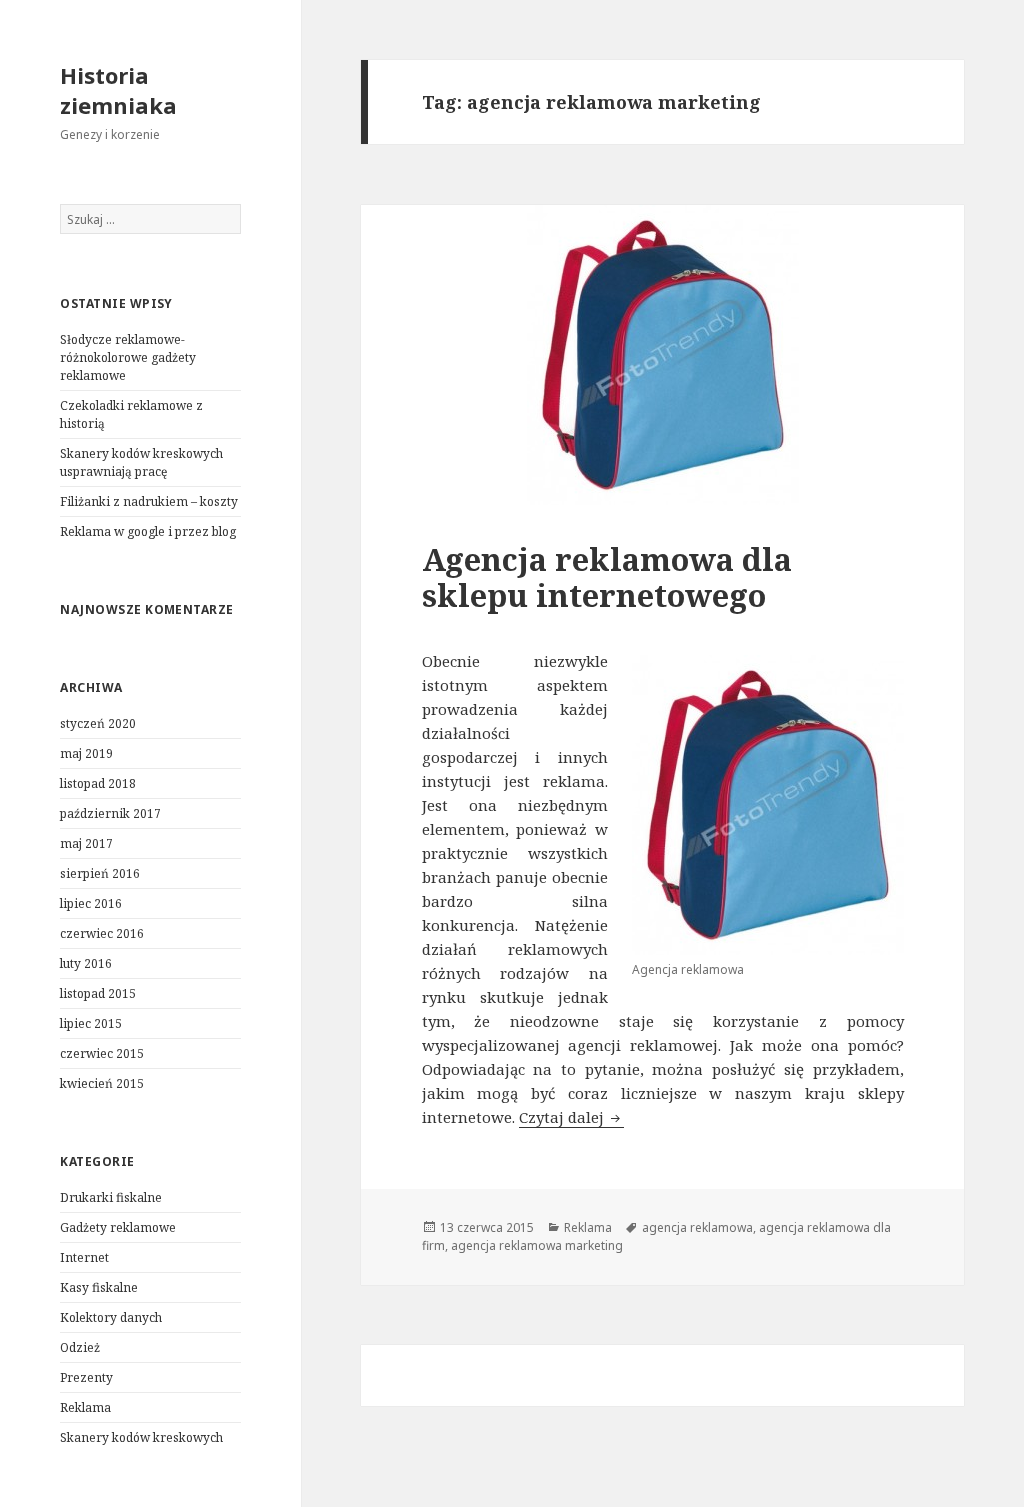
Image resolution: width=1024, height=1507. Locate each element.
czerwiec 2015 (102, 1053)
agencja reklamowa (697, 1227)
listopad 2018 (98, 783)
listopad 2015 (98, 993)
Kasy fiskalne (99, 1287)
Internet (84, 1257)
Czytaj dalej (571, 1117)
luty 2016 (86, 963)
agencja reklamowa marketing (537, 1245)
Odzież (80, 1347)
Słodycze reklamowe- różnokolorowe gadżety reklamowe (128, 357)
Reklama (85, 1407)
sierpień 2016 (100, 873)
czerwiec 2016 (102, 933)
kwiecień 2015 (102, 1083)
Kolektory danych (111, 1317)
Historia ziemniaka (118, 90)
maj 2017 (86, 843)
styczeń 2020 (98, 723)
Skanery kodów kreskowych (141, 1437)
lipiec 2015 (91, 1023)
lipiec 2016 (91, 903)
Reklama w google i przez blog (148, 531)
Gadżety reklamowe (118, 1227)
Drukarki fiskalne (111, 1197)
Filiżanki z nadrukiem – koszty (149, 501)
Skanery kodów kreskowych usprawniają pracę (141, 462)
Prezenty (86, 1377)
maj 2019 (86, 753)
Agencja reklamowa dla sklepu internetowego (607, 577)
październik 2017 (110, 813)
